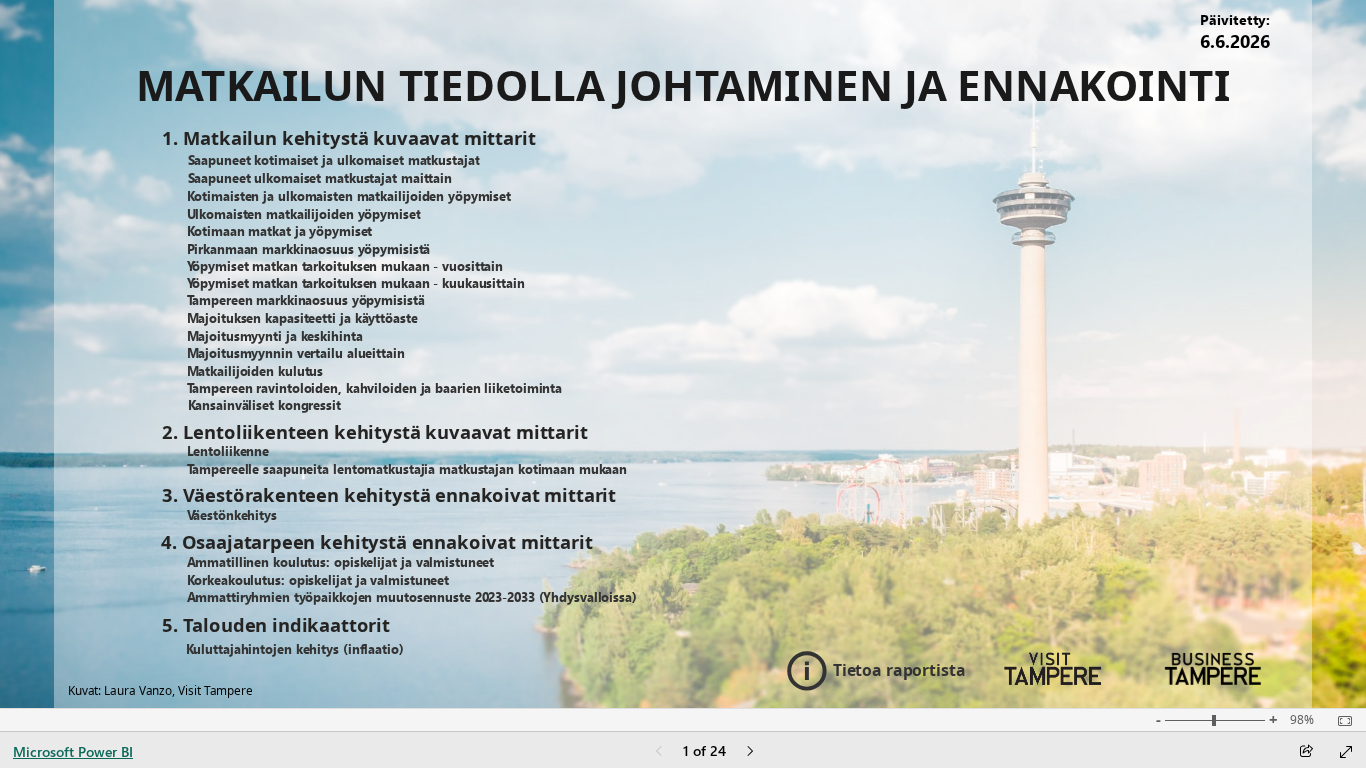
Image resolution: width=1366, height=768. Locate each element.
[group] (1235, 35)
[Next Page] (750, 752)
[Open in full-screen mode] (1346, 752)
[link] (378, 161)
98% (1302, 720)
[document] (683, 86)
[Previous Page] (659, 752)
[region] (683, 354)
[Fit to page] (1340, 721)
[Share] (1306, 752)
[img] (1052, 669)
